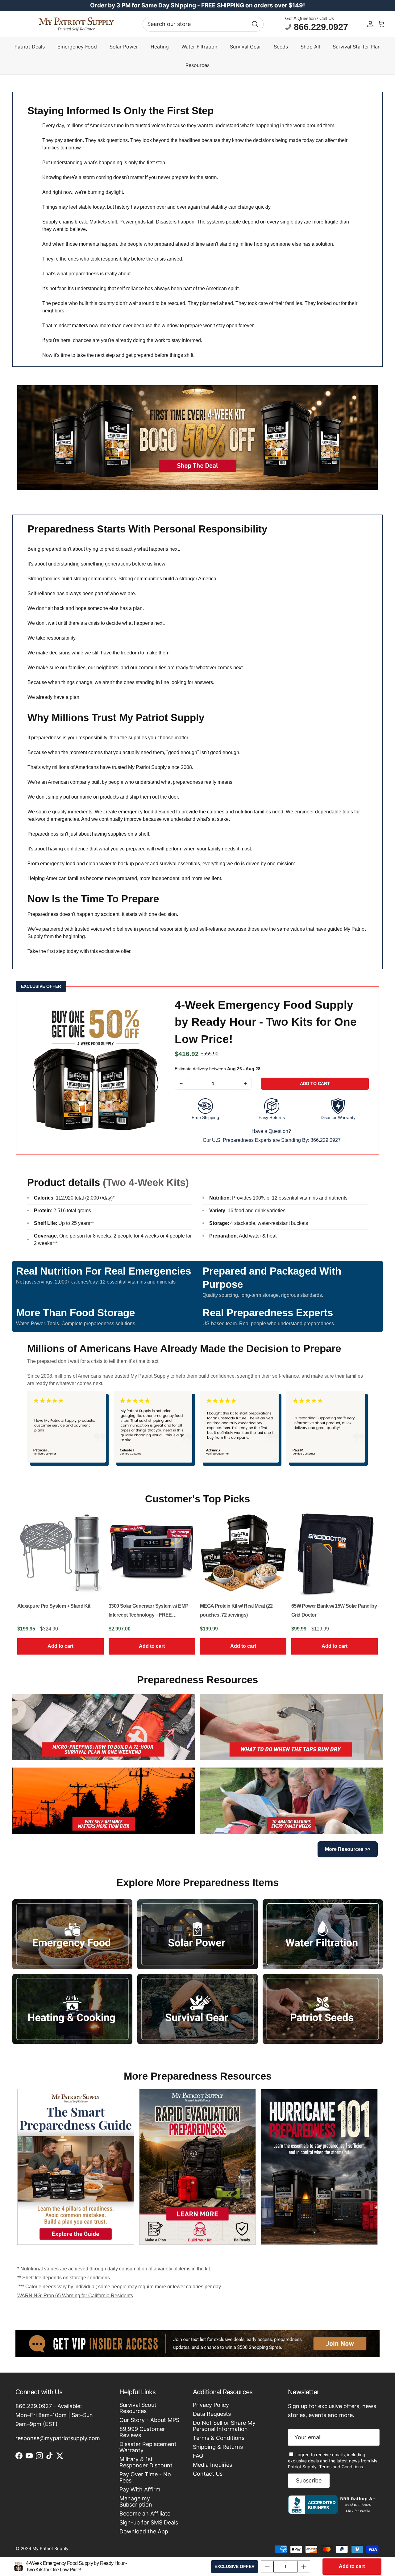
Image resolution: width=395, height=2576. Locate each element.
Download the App (144, 2531)
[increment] (245, 1084)
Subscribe (309, 2480)
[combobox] (203, 24)
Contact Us (208, 2474)
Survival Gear (245, 47)
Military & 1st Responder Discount (146, 2462)
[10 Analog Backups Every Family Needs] (291, 1801)
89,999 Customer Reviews (142, 2432)
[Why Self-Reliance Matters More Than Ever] (104, 1801)
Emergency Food (77, 47)
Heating (160, 47)
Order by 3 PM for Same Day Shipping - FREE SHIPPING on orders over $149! (197, 5)
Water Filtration (199, 47)
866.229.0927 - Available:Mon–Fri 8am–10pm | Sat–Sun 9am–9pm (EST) (54, 2415)
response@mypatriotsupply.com (58, 2438)
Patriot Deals (30, 47)
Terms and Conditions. (342, 2467)
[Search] (255, 24)
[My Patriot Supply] (76, 24)
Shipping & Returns (218, 2447)
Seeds (281, 47)
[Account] (370, 24)
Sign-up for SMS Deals (149, 2522)
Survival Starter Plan (357, 47)
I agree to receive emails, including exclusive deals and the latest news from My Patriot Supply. (333, 2461)
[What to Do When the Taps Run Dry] (291, 1727)
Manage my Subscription (136, 2501)
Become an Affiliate (145, 2513)
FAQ (198, 2456)
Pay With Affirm (140, 2489)
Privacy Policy (211, 2405)
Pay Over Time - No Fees (145, 2477)
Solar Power (124, 47)
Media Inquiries (212, 2465)
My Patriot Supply (50, 2548)
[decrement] (181, 1084)
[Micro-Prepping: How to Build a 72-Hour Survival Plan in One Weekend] (104, 1727)
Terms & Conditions (219, 2438)
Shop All (310, 47)
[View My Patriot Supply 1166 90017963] (333, 2512)
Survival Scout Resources (138, 2408)
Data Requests (212, 2414)
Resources (197, 65)
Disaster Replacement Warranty (148, 2447)
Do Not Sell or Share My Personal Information (224, 2426)
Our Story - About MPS (149, 2420)
